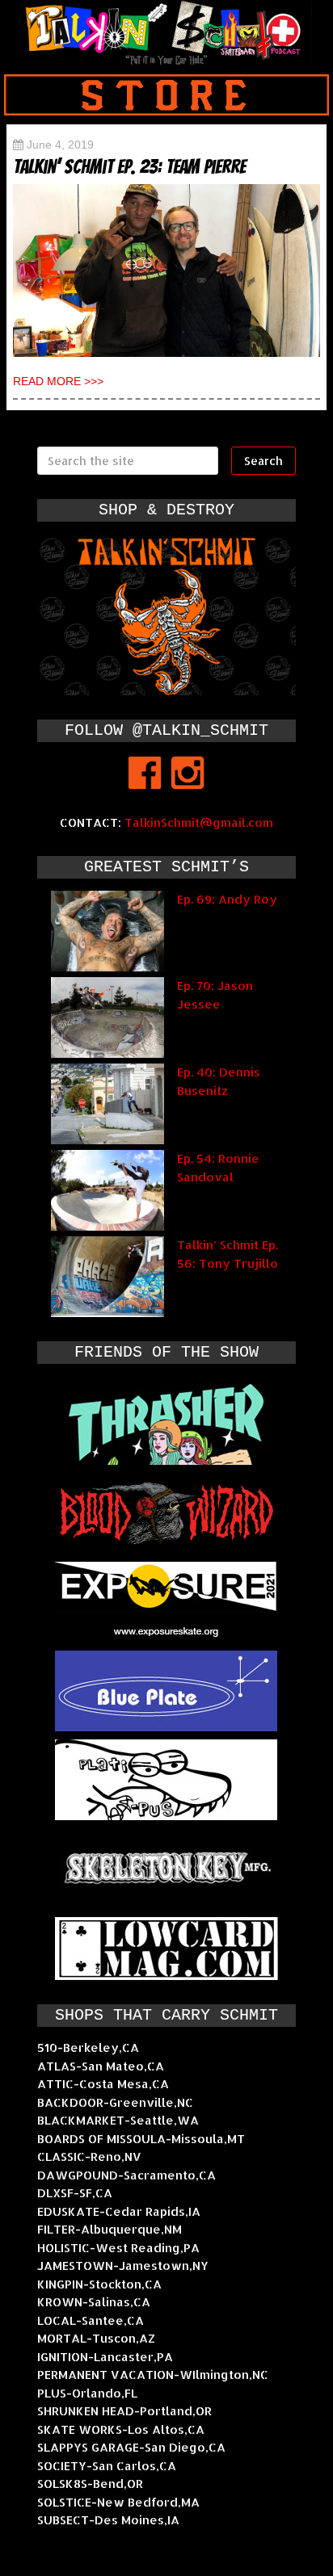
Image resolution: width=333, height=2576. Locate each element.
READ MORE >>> (58, 381)
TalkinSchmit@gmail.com (199, 822)
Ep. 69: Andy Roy (227, 899)
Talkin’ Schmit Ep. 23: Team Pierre (129, 167)
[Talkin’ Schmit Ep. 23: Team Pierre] (166, 271)
